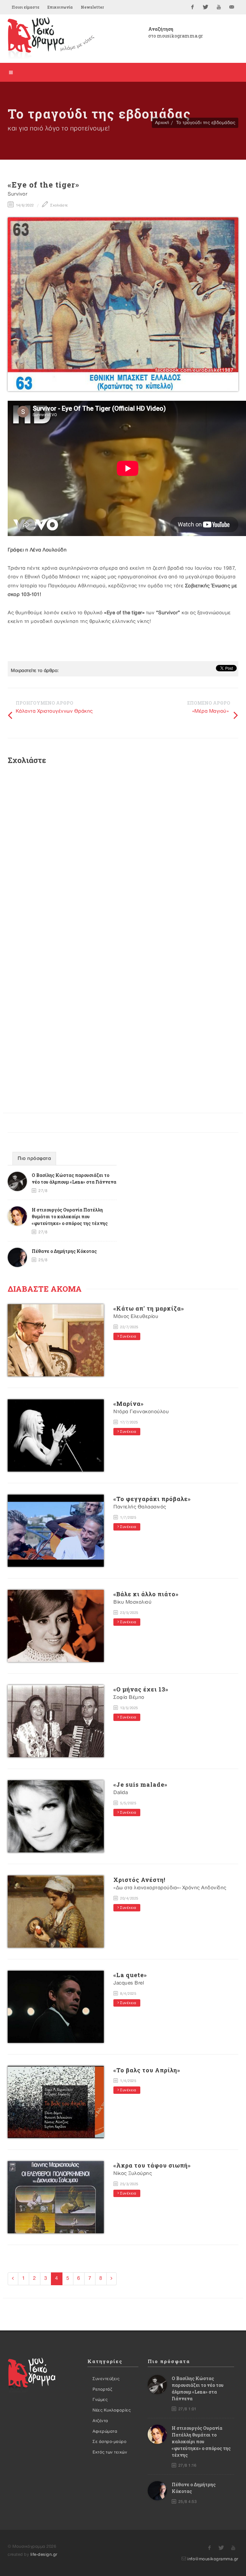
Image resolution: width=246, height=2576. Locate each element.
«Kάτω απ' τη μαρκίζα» (149, 1308)
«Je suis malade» (140, 1784)
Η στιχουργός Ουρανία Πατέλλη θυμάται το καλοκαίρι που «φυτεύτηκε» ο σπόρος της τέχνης (70, 1217)
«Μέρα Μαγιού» (211, 711)
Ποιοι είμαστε (25, 7)
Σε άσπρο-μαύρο (110, 2442)
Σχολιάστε (59, 206)
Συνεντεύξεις (106, 2379)
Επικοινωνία (60, 7)
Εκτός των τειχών (110, 2452)
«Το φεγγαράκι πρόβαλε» (152, 1499)
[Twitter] (206, 7)
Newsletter (92, 7)
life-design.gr (44, 2555)
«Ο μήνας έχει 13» (141, 1689)
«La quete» (130, 1975)
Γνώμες (100, 2400)
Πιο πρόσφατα (34, 1159)
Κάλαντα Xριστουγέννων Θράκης (54, 711)
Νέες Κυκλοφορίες (112, 2410)
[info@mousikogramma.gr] (232, 7)
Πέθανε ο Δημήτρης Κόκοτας (64, 1251)
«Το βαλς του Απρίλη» (147, 2070)
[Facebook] (193, 7)
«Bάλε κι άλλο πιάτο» (146, 1594)
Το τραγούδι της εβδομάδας (206, 123)
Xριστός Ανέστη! (139, 1880)
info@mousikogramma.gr (213, 2559)
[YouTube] (219, 7)
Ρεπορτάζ (102, 2389)
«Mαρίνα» (129, 1404)
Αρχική (162, 123)
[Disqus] (123, 856)
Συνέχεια (128, 1337)
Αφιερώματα (105, 2431)
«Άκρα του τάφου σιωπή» (152, 2165)
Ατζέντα (100, 2421)
